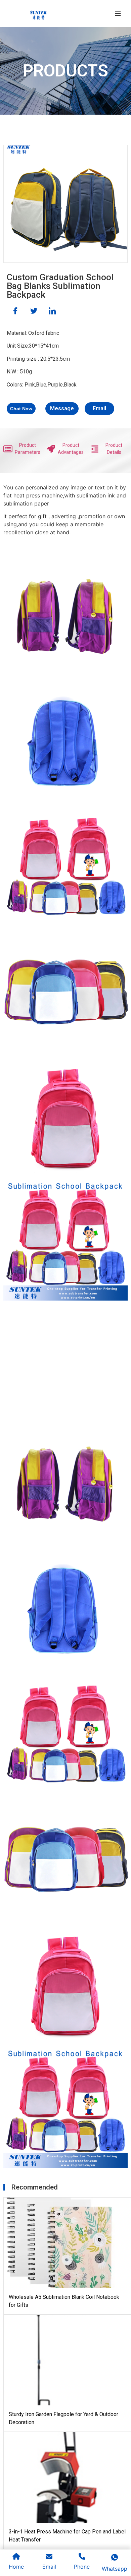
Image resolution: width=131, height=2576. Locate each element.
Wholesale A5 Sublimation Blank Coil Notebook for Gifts (64, 2301)
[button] (21, 409)
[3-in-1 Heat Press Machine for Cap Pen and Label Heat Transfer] (59, 2477)
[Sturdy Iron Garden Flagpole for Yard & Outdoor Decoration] (59, 2360)
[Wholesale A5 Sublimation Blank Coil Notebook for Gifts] (59, 2243)
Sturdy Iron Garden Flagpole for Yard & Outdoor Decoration (63, 2418)
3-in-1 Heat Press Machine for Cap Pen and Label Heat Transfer (67, 2536)
